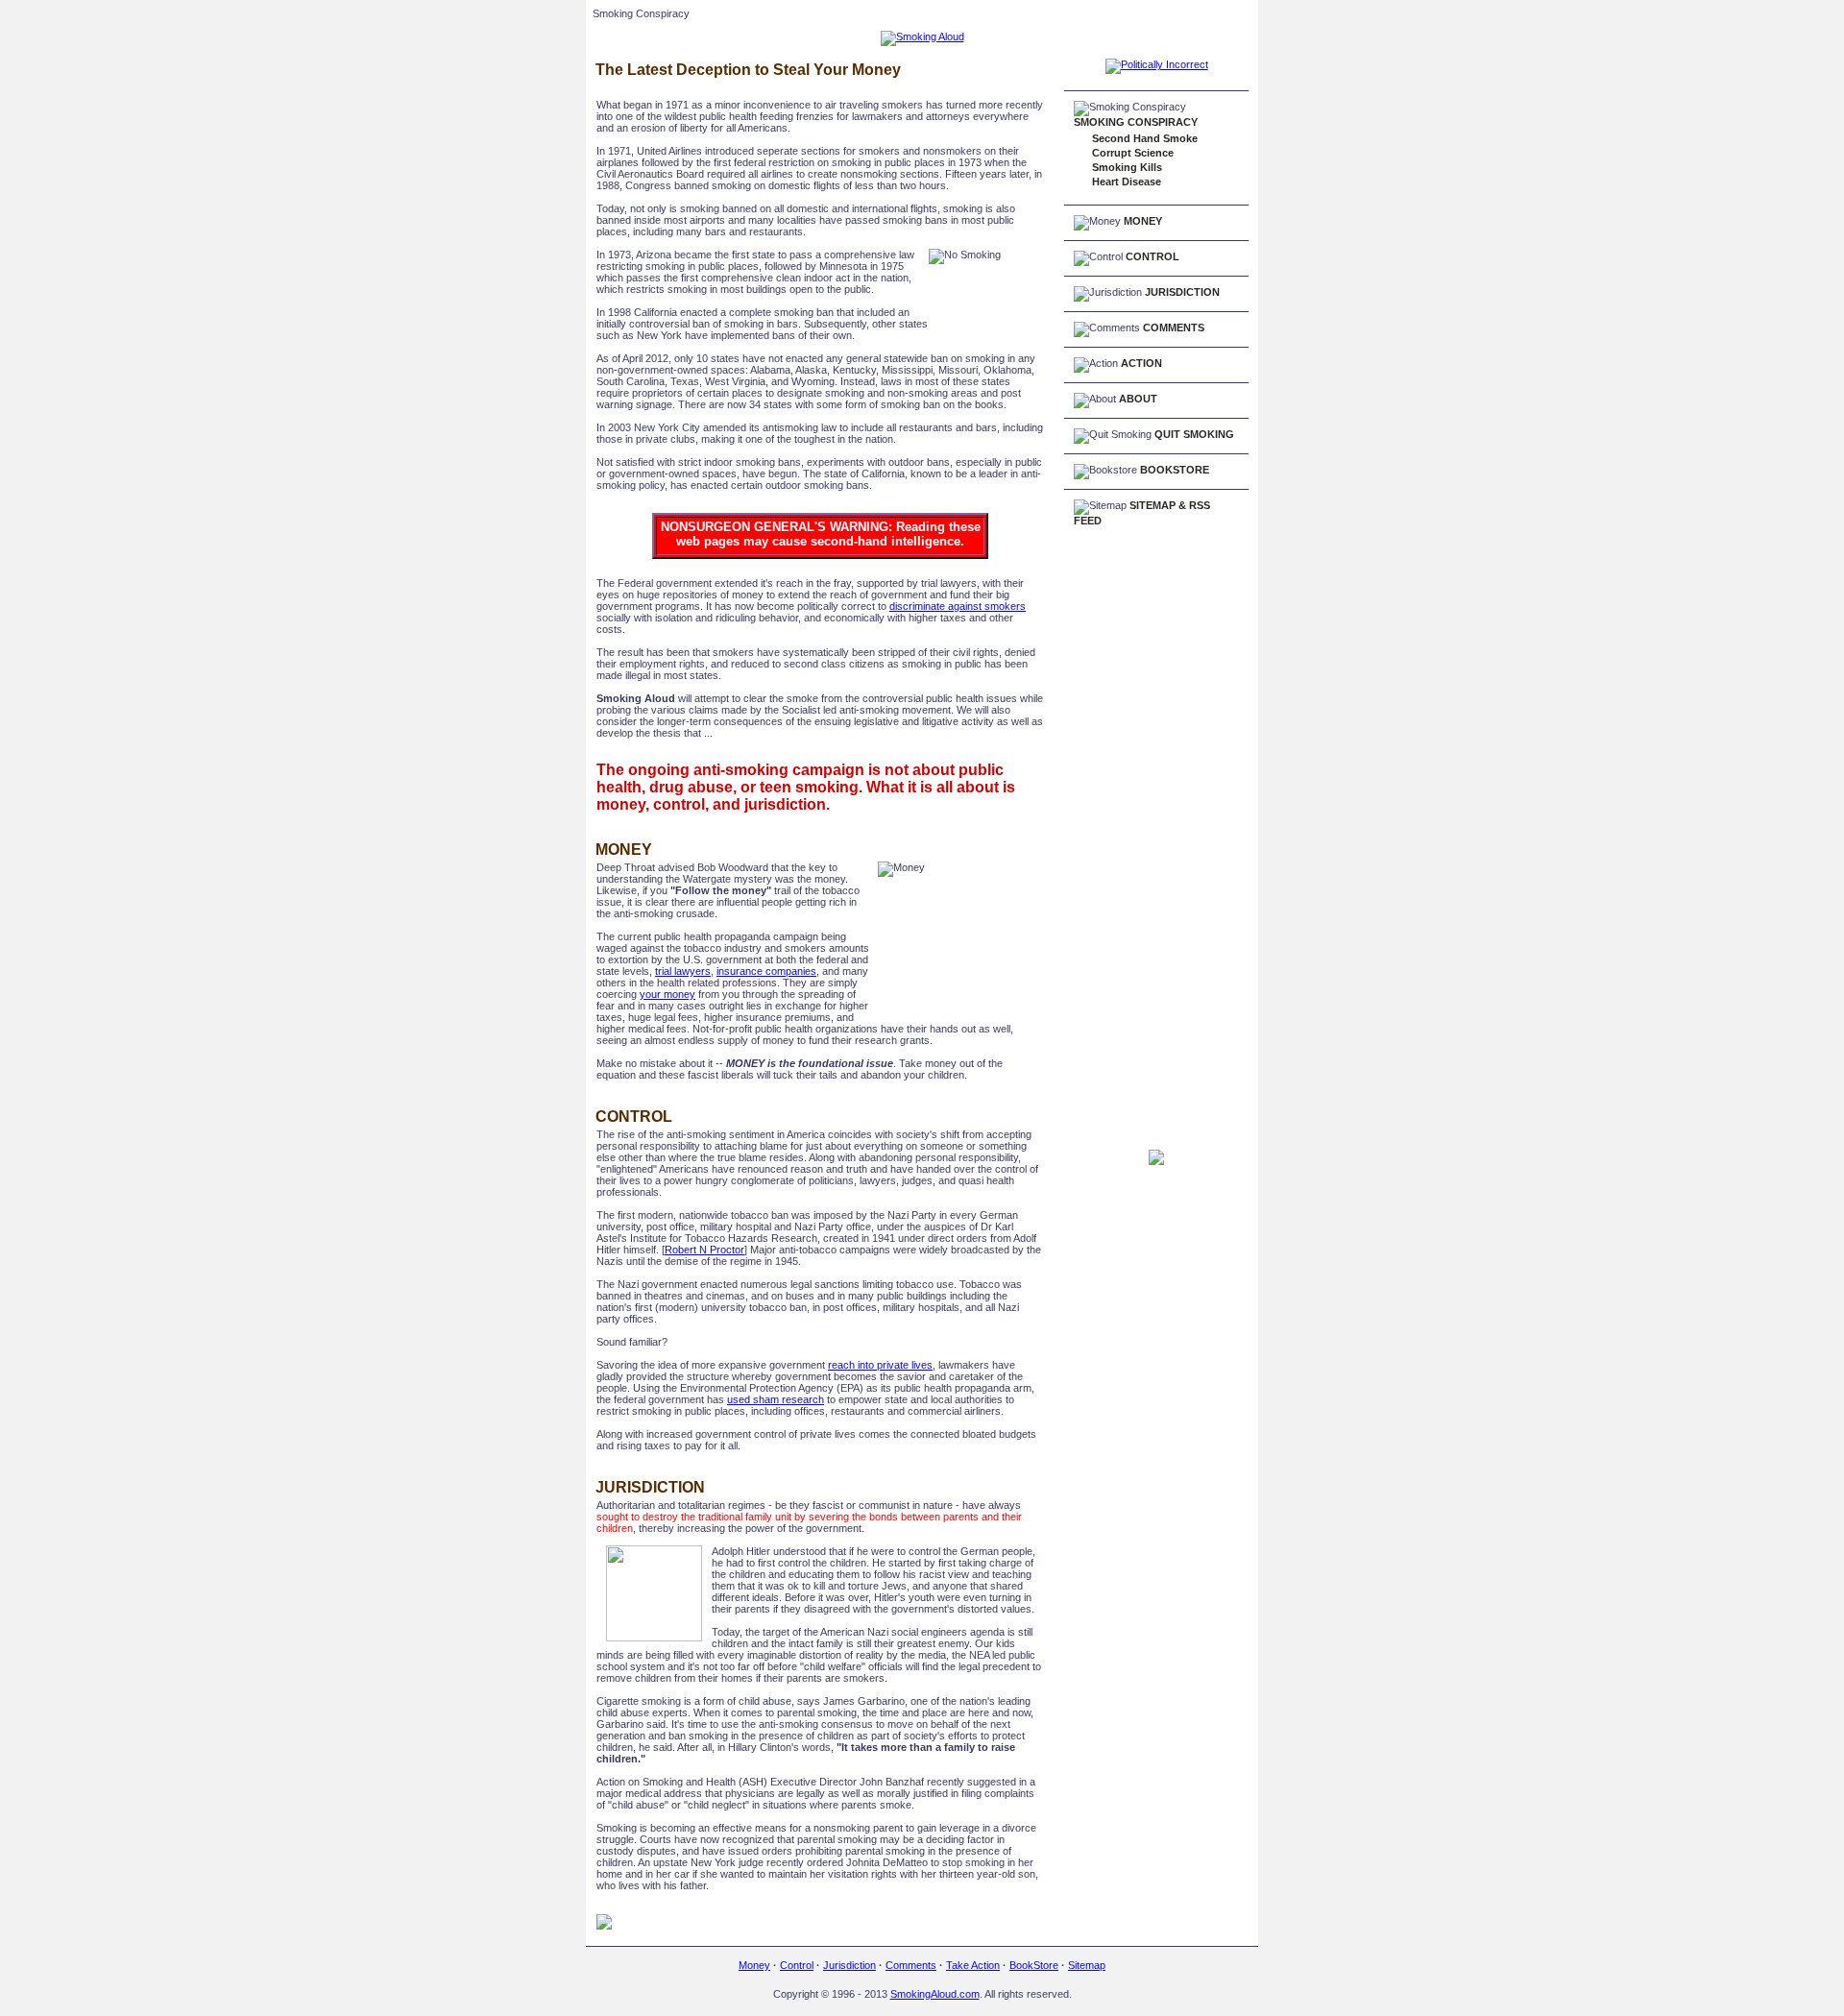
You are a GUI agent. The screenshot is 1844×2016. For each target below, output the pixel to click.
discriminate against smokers (958, 606)
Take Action (973, 1965)
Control (797, 1965)
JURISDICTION (1182, 292)
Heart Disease (1127, 182)
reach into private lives (880, 1365)
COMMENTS (1174, 328)
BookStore (1034, 1965)
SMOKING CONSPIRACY (1136, 122)
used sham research (776, 1399)
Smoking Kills (1127, 167)
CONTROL (1152, 256)
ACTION (1141, 363)
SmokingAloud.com (935, 1994)
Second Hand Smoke (1145, 138)
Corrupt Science (1133, 153)
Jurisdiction (849, 1965)
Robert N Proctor (704, 1250)
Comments (911, 1965)
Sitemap (1087, 1965)
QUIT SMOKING (1194, 434)
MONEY (1143, 221)
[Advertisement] (1141, 841)
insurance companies (766, 971)
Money (754, 1965)
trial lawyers (683, 971)
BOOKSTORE (1175, 470)
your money (667, 994)
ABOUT (1138, 399)
